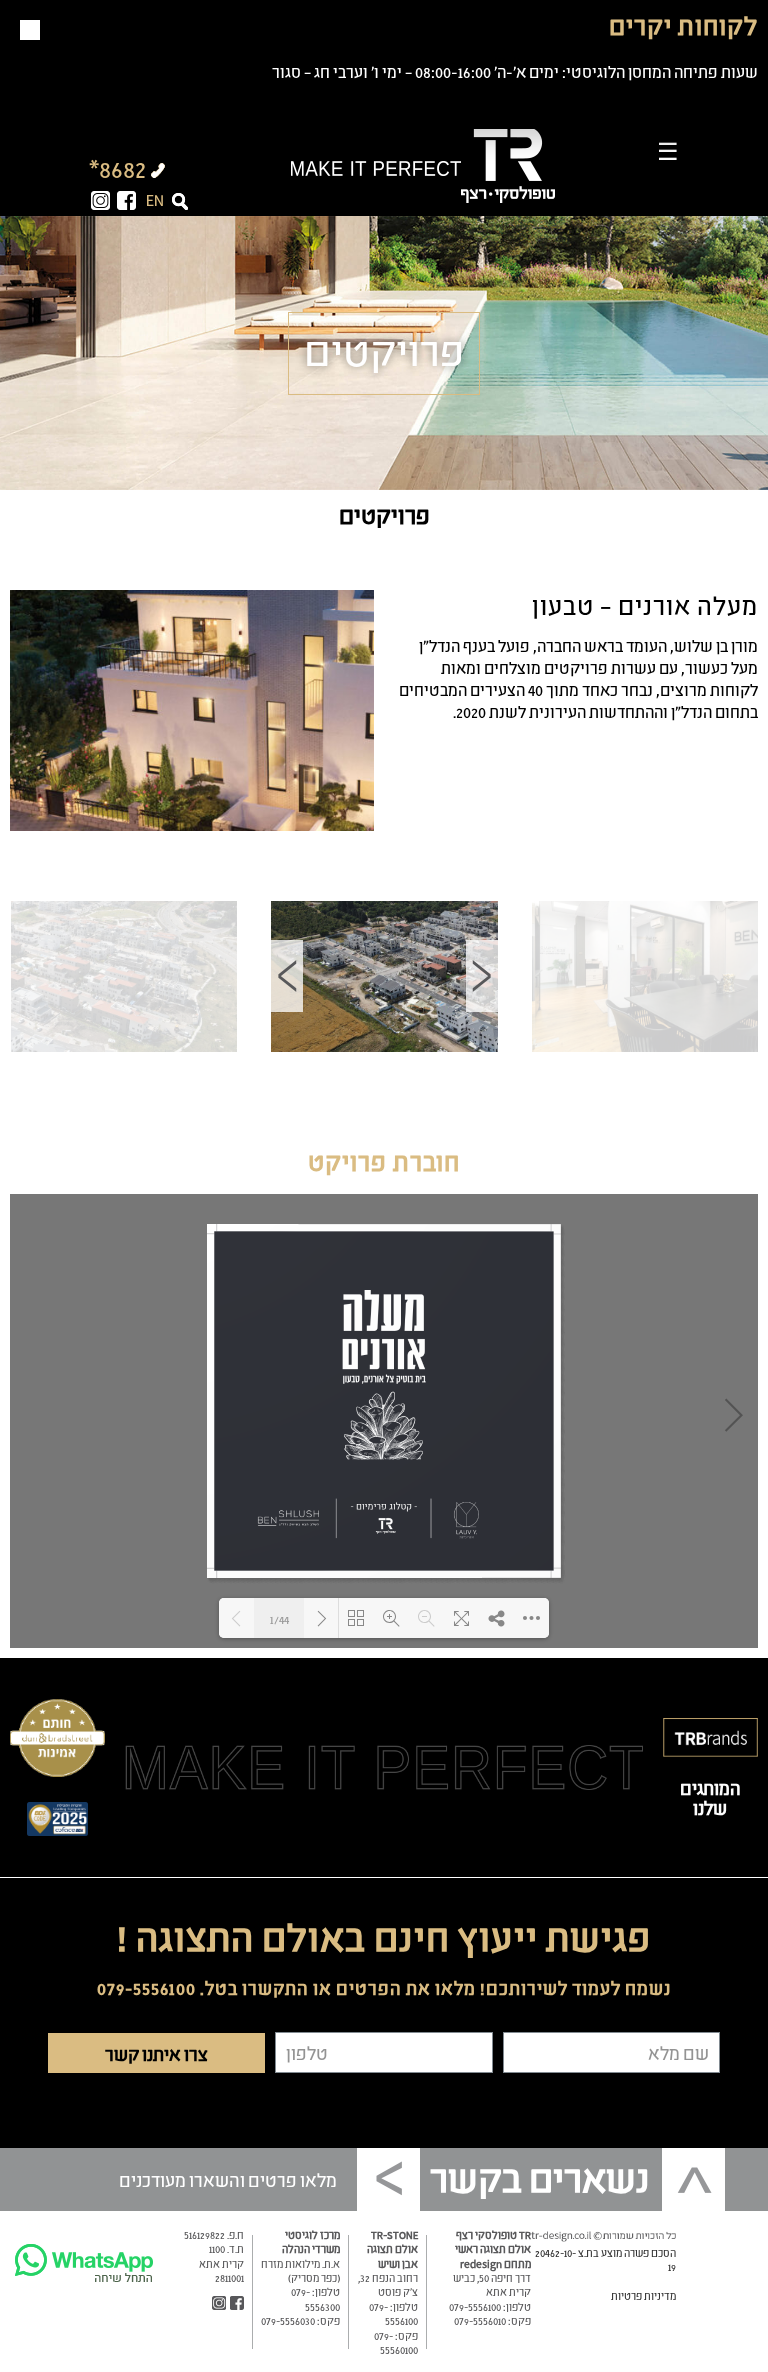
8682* (117, 167)
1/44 (279, 1619)
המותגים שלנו (710, 1797)
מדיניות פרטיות (643, 2295)
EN (155, 199)
